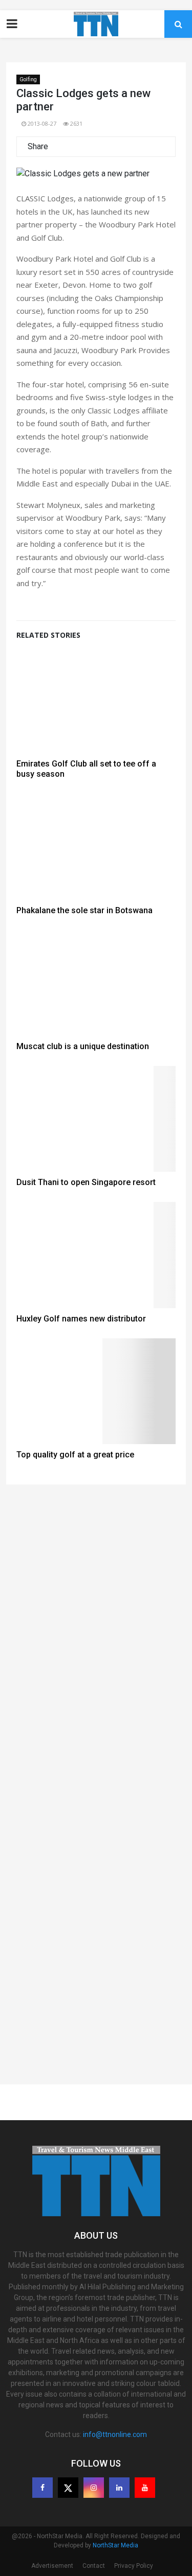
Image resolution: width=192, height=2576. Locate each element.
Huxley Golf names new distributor (81, 1319)
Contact (94, 2566)
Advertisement (52, 2566)
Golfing (28, 79)
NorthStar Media (115, 2545)
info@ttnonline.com (115, 2434)
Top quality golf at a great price (75, 1455)
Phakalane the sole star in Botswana (84, 910)
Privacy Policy (134, 2566)
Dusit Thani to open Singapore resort (86, 1182)
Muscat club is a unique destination (83, 1046)
